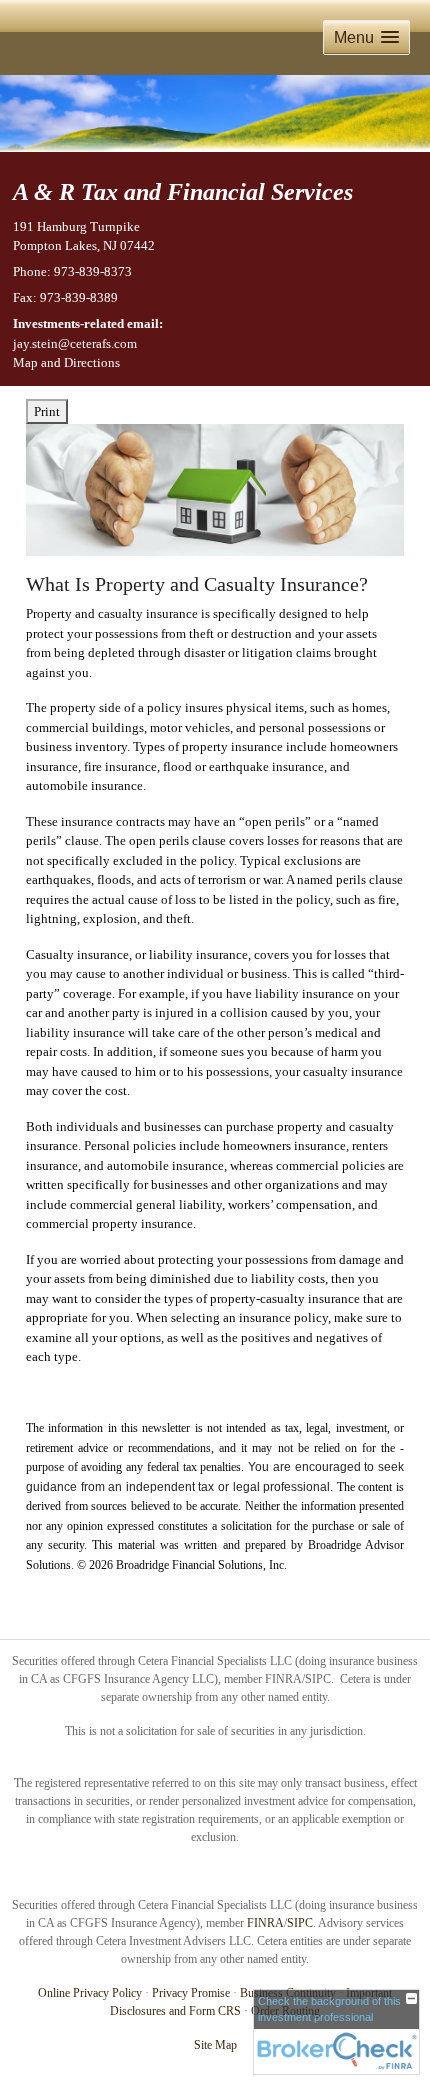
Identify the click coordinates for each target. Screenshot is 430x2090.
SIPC (300, 1923)
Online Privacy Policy (90, 1993)
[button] (366, 37)
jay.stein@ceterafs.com (75, 343)
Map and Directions (66, 362)
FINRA (265, 1923)
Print (47, 411)
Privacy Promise (191, 1993)
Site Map (215, 2045)
